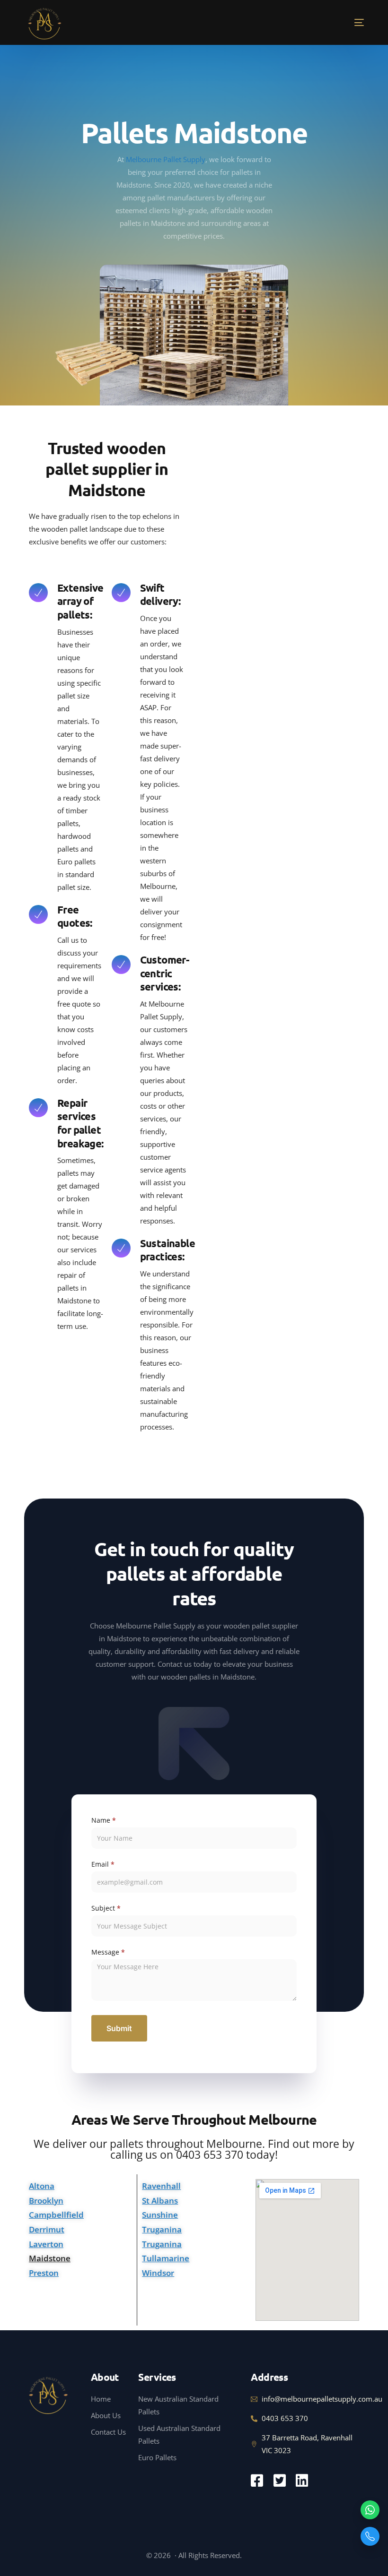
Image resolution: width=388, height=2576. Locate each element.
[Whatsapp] (370, 2510)
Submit (119, 2028)
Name (104, 1820)
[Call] (370, 2536)
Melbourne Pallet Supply (166, 159)
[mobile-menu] (344, 22)
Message (108, 1952)
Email (103, 1864)
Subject (106, 1908)
